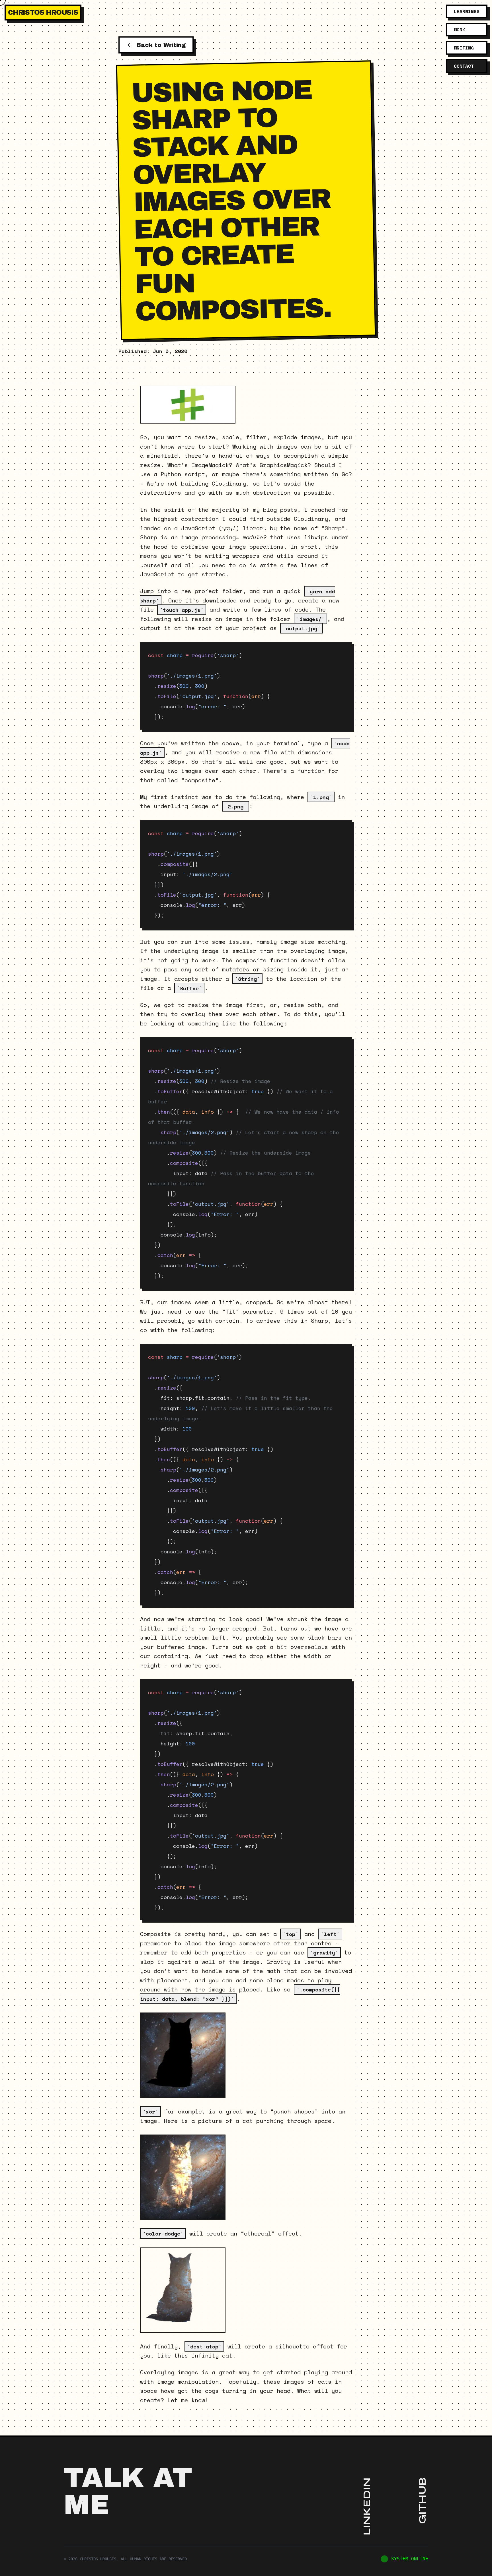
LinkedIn (367, 2506)
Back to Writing (161, 45)
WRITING (464, 48)
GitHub (423, 2501)
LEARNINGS (467, 11)
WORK (460, 30)
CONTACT (464, 66)
